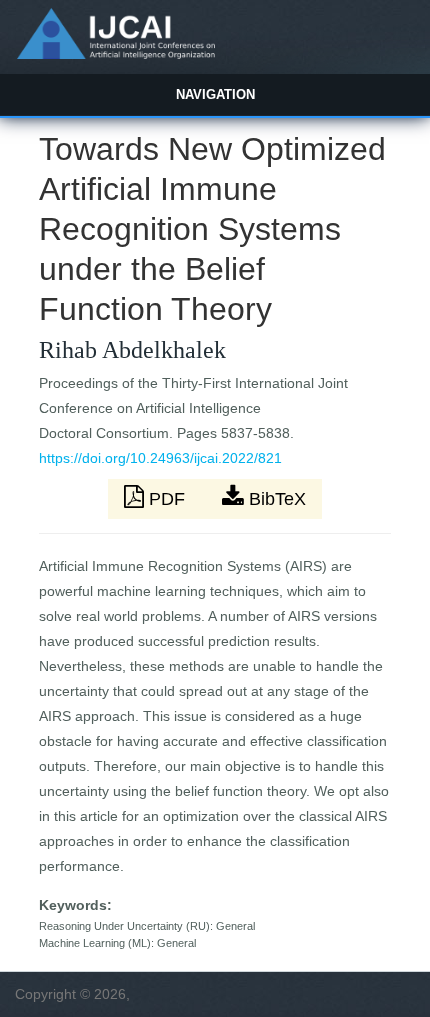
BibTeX (275, 499)
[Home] (115, 54)
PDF (167, 499)
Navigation (215, 94)
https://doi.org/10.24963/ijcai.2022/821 (160, 458)
